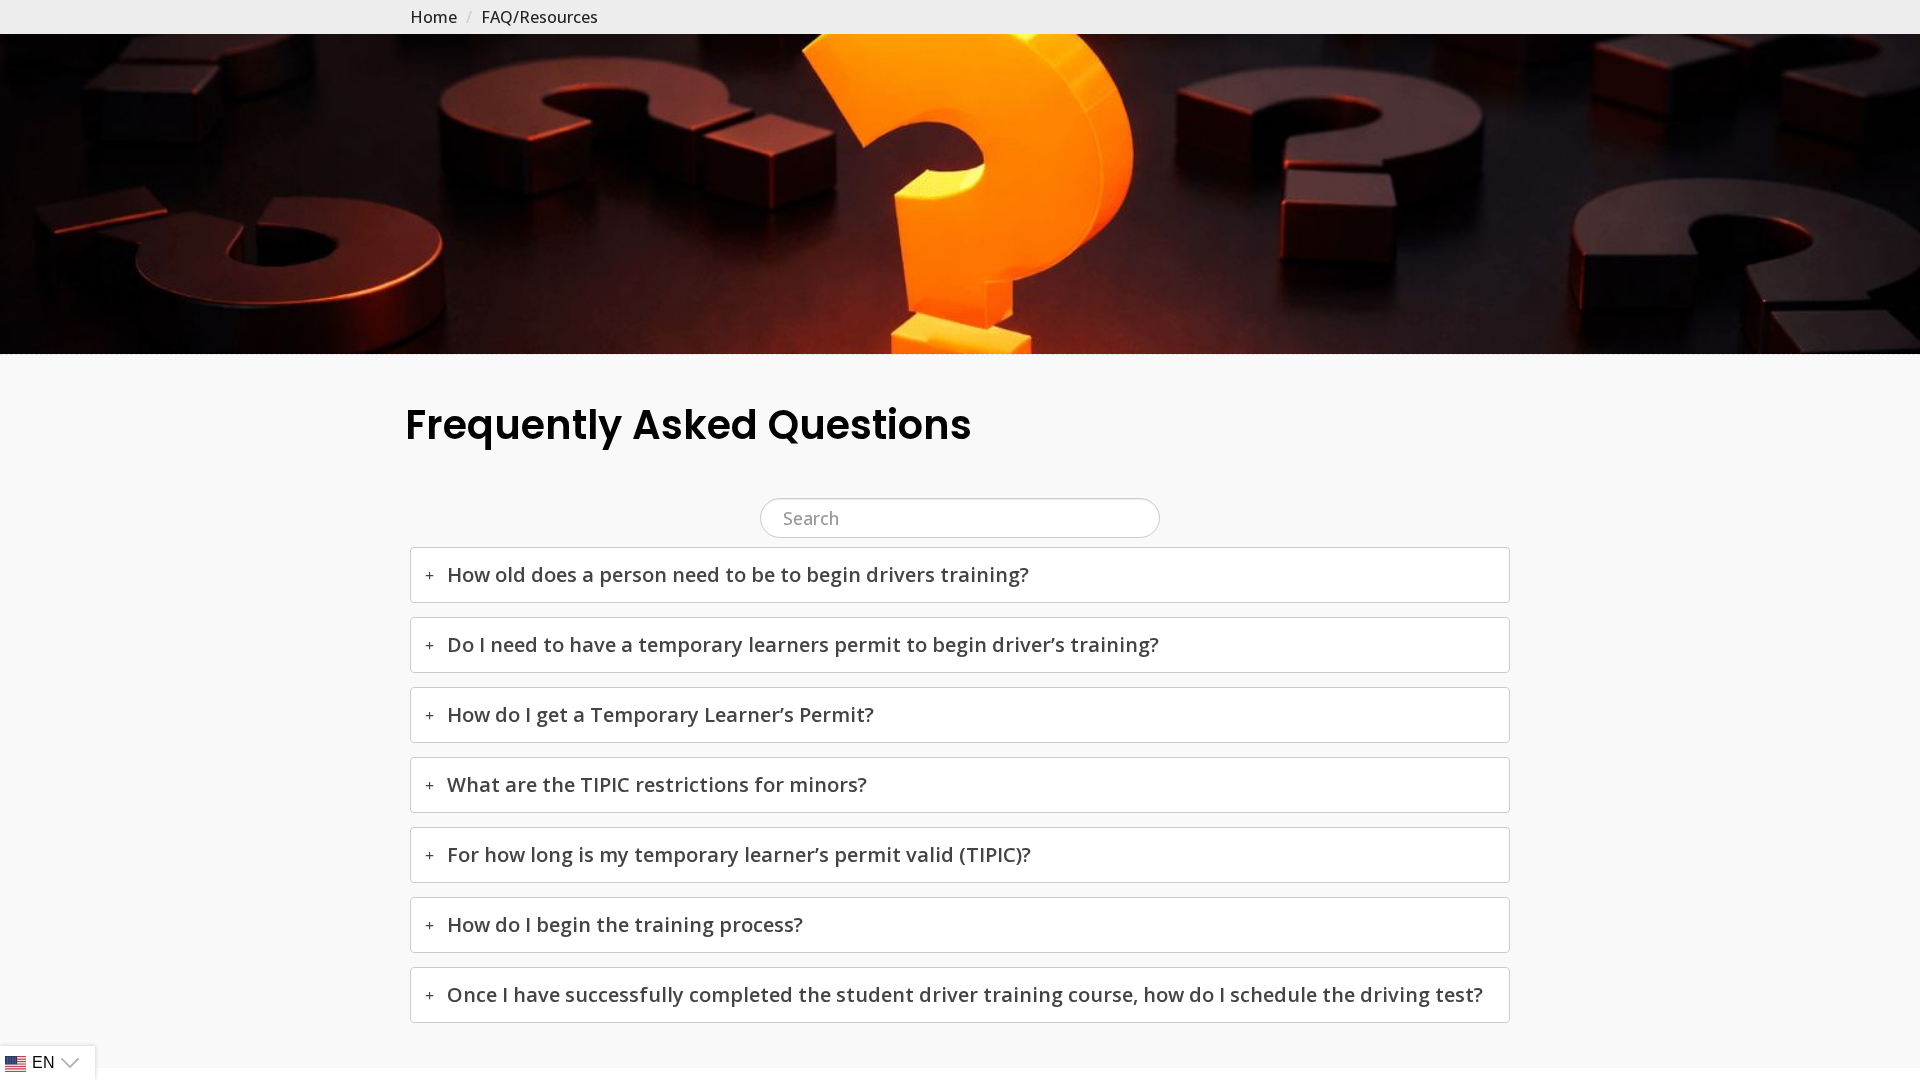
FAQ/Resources (539, 17)
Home (433, 17)
